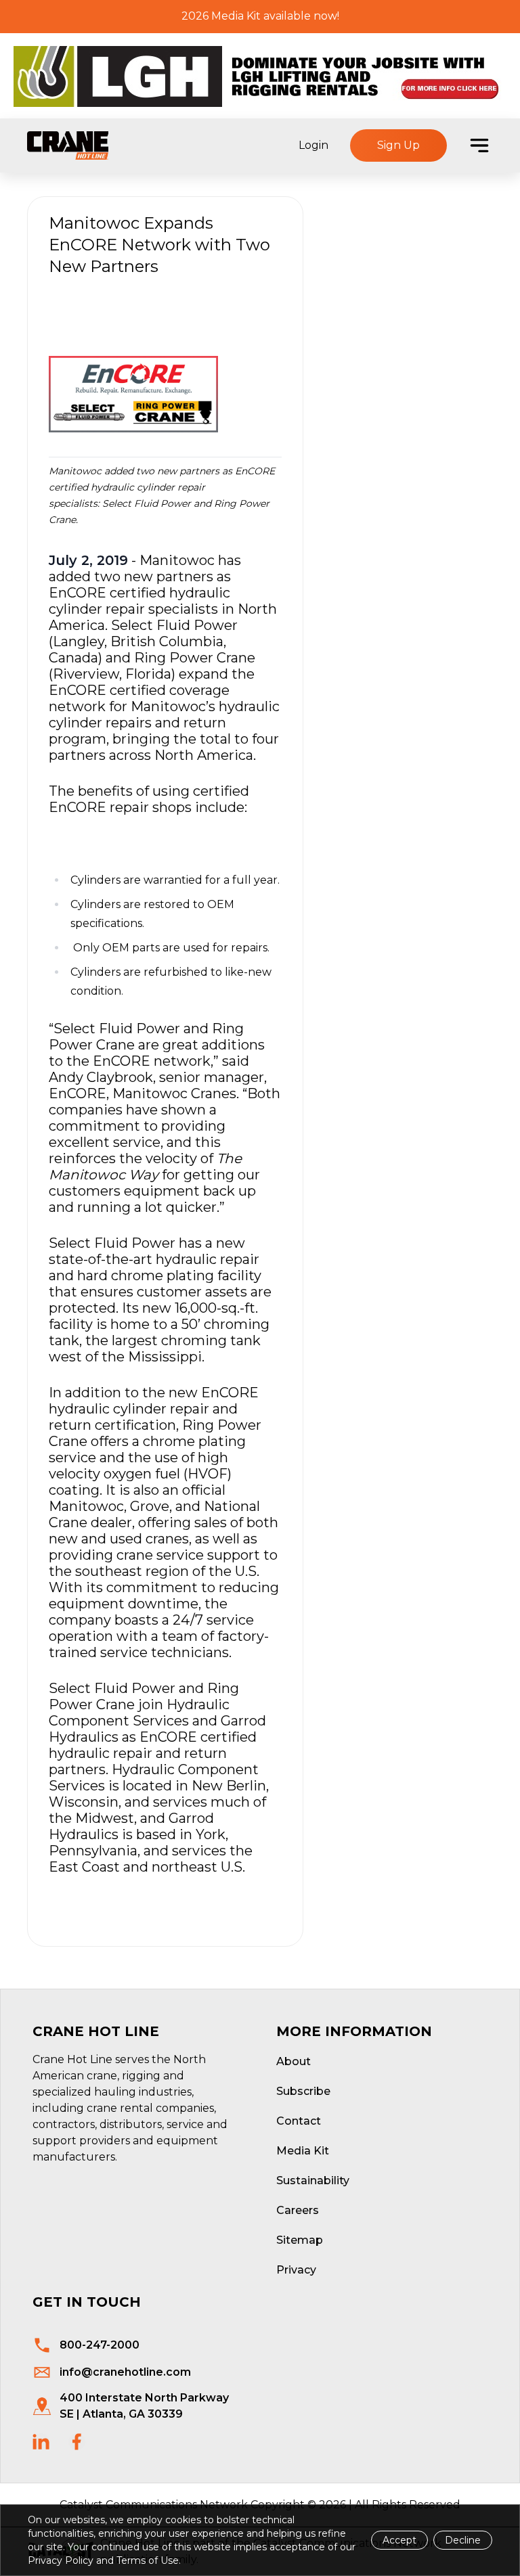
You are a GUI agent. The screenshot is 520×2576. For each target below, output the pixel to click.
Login (313, 145)
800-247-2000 (100, 2345)
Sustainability (313, 2180)
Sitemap (300, 2240)
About (294, 2061)
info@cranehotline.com (125, 2372)
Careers (298, 2210)
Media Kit (303, 2151)
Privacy (296, 2270)
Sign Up (398, 145)
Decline (463, 2540)
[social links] (41, 2442)
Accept (399, 2540)
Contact (299, 2121)
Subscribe (303, 2091)
